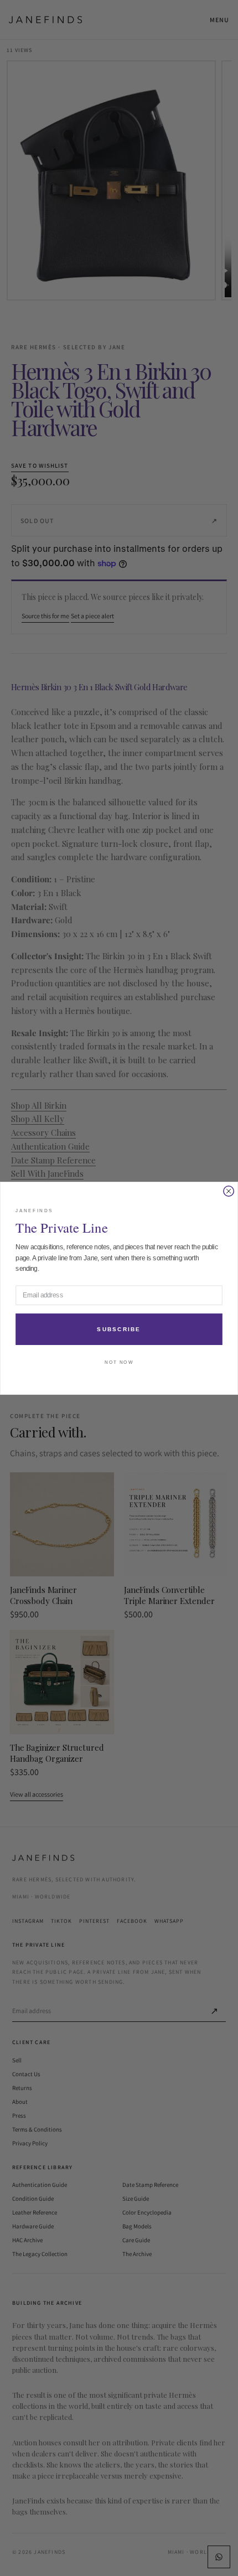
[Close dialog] (229, 1191)
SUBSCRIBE (119, 1329)
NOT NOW (119, 1362)
